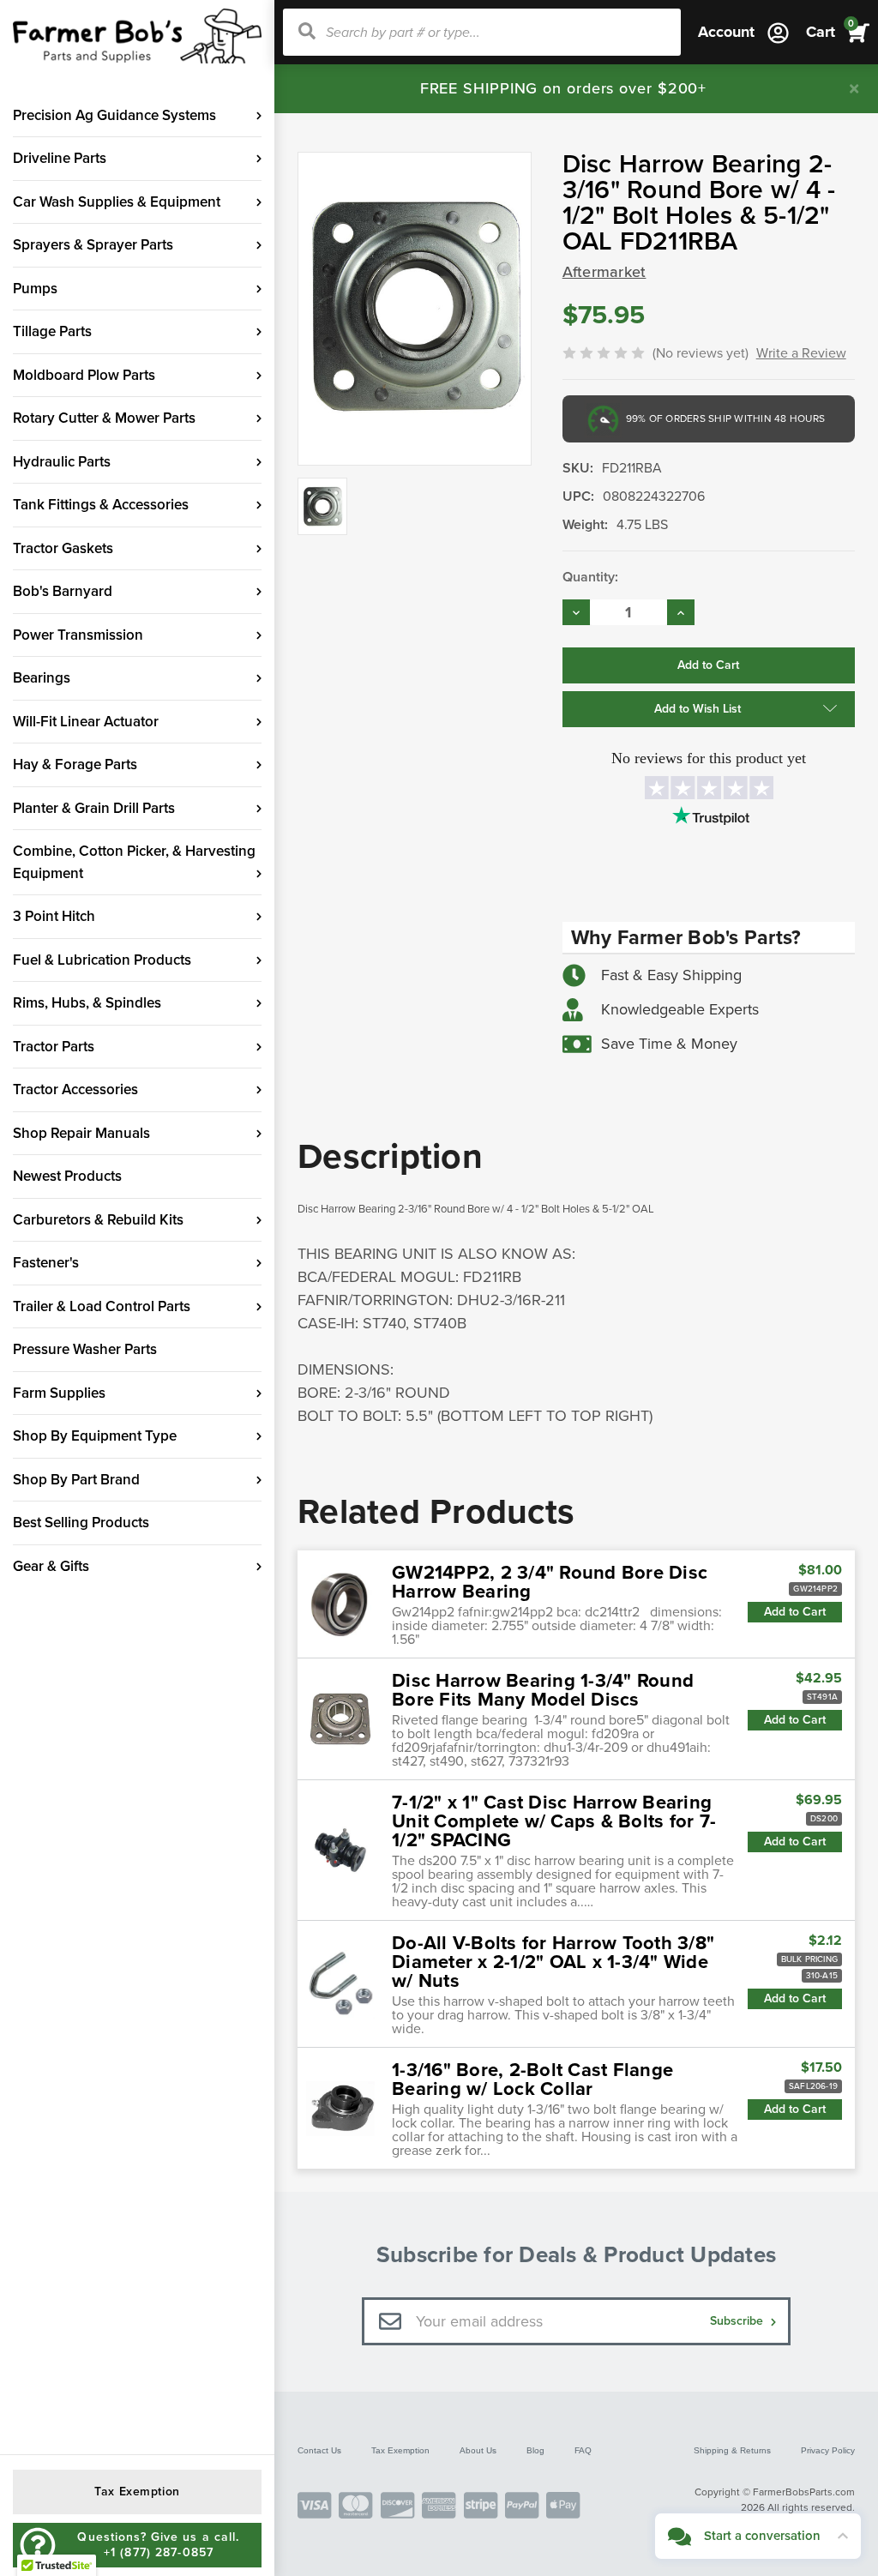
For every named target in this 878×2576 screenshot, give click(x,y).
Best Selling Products (81, 1523)
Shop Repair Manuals (81, 1133)
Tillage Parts (52, 331)
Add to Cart (795, 1612)
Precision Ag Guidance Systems (114, 115)
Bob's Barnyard (63, 591)
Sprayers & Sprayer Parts (93, 245)
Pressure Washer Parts (85, 1349)
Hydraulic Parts (62, 462)
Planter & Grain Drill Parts (94, 808)
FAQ (583, 2450)
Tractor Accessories (75, 1089)
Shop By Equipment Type (95, 1436)
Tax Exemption (400, 2450)
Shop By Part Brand (76, 1480)
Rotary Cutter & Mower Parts (104, 418)
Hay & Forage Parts (75, 764)
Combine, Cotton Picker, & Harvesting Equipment (134, 862)
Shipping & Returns (732, 2450)
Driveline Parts (60, 158)
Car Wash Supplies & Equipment (117, 202)
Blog (535, 2450)
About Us (478, 2450)
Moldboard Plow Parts (84, 375)
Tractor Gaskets (63, 548)
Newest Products (67, 1176)
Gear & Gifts (51, 1566)
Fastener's (46, 1263)
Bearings (42, 678)
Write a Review (801, 353)
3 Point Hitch (54, 916)
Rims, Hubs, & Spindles (87, 1003)
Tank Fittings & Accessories (101, 505)
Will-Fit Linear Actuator (86, 722)
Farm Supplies (59, 1393)
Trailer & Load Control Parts (102, 1306)
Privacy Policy (828, 2450)
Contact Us (319, 2450)
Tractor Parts (54, 1047)
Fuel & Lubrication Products (102, 960)
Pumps (35, 289)
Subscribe (738, 2321)
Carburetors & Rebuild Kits (98, 1220)
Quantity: (590, 577)
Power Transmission (78, 635)
